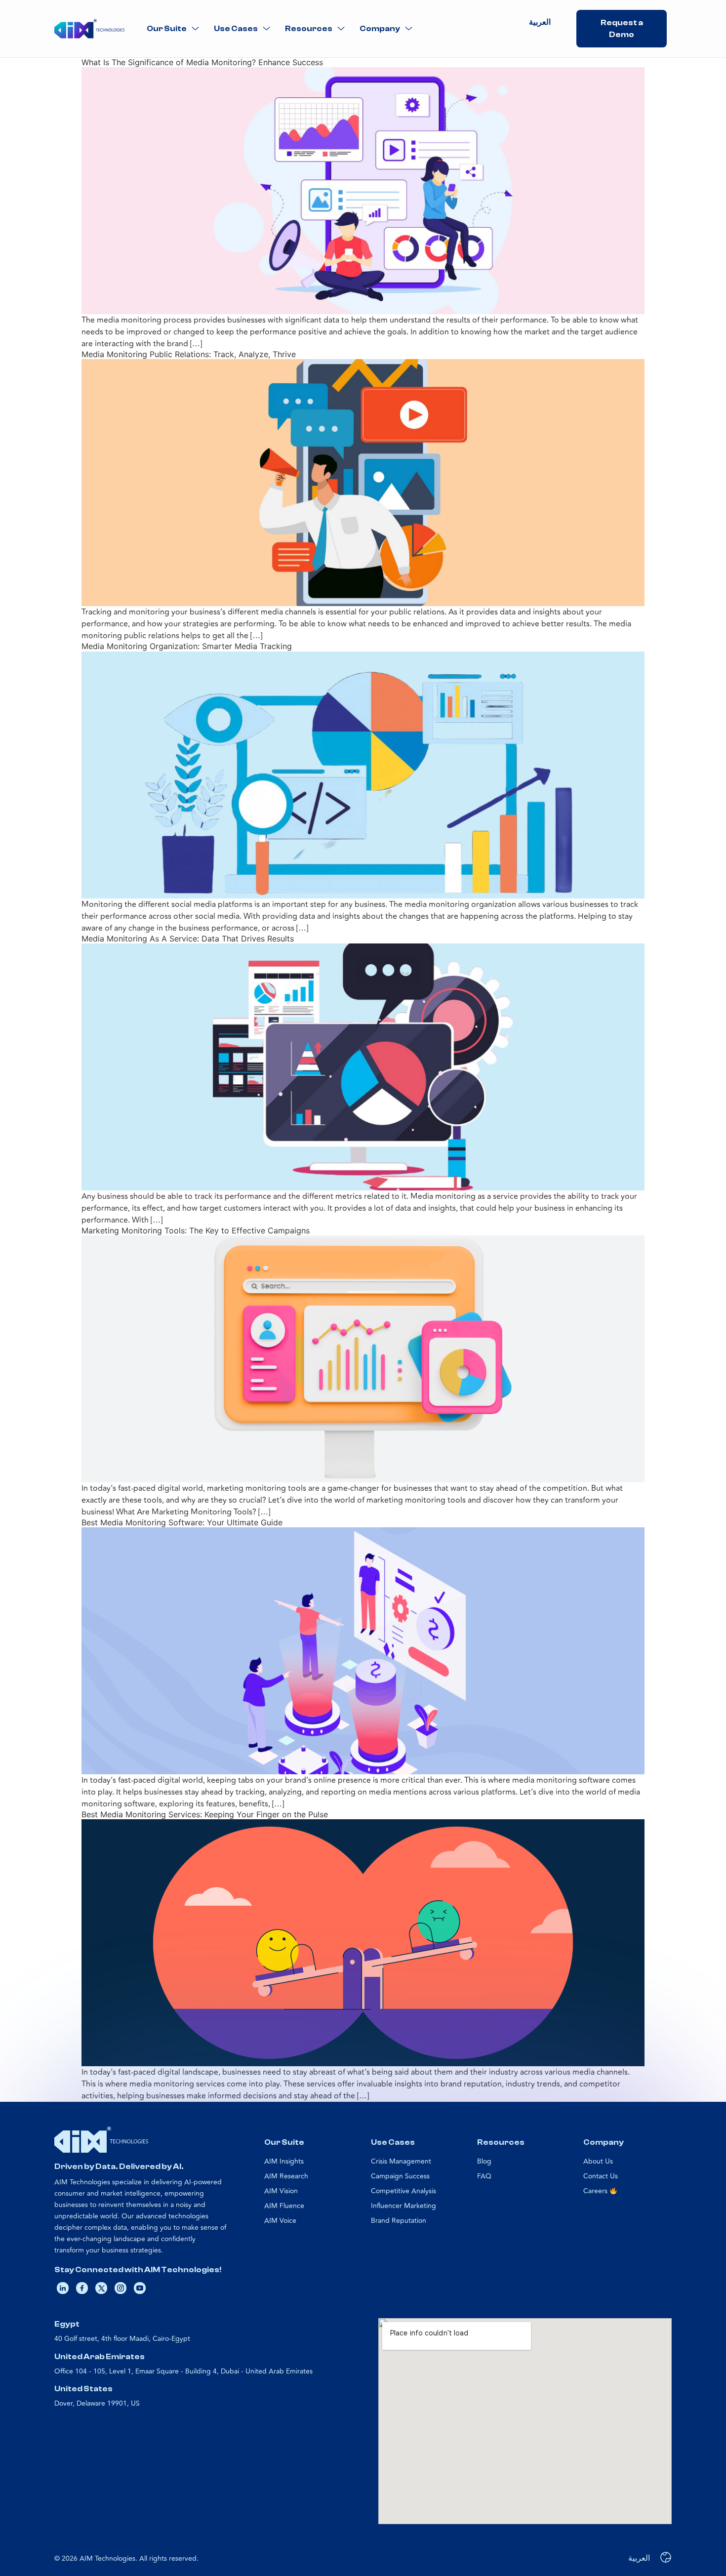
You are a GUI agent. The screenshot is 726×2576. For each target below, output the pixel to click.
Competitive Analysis (403, 2191)
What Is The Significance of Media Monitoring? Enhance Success (202, 62)
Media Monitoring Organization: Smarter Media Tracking (187, 646)
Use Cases (236, 29)
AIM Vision (281, 2191)
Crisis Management (401, 2161)
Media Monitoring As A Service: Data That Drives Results (188, 939)
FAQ (484, 2176)
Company (380, 29)
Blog (484, 2161)
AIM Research (286, 2176)
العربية (540, 22)
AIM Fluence (284, 2206)
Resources (309, 29)
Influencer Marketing (403, 2206)
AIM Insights (284, 2161)
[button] (173, 29)
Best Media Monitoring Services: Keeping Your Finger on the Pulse (205, 1814)
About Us (598, 2161)
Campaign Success (400, 2176)
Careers (596, 2191)
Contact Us (601, 2176)
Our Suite (167, 29)
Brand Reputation (399, 2221)
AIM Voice (280, 2221)
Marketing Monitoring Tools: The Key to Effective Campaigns (196, 1230)
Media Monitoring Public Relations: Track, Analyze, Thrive (189, 354)
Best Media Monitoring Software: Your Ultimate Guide (182, 1522)
